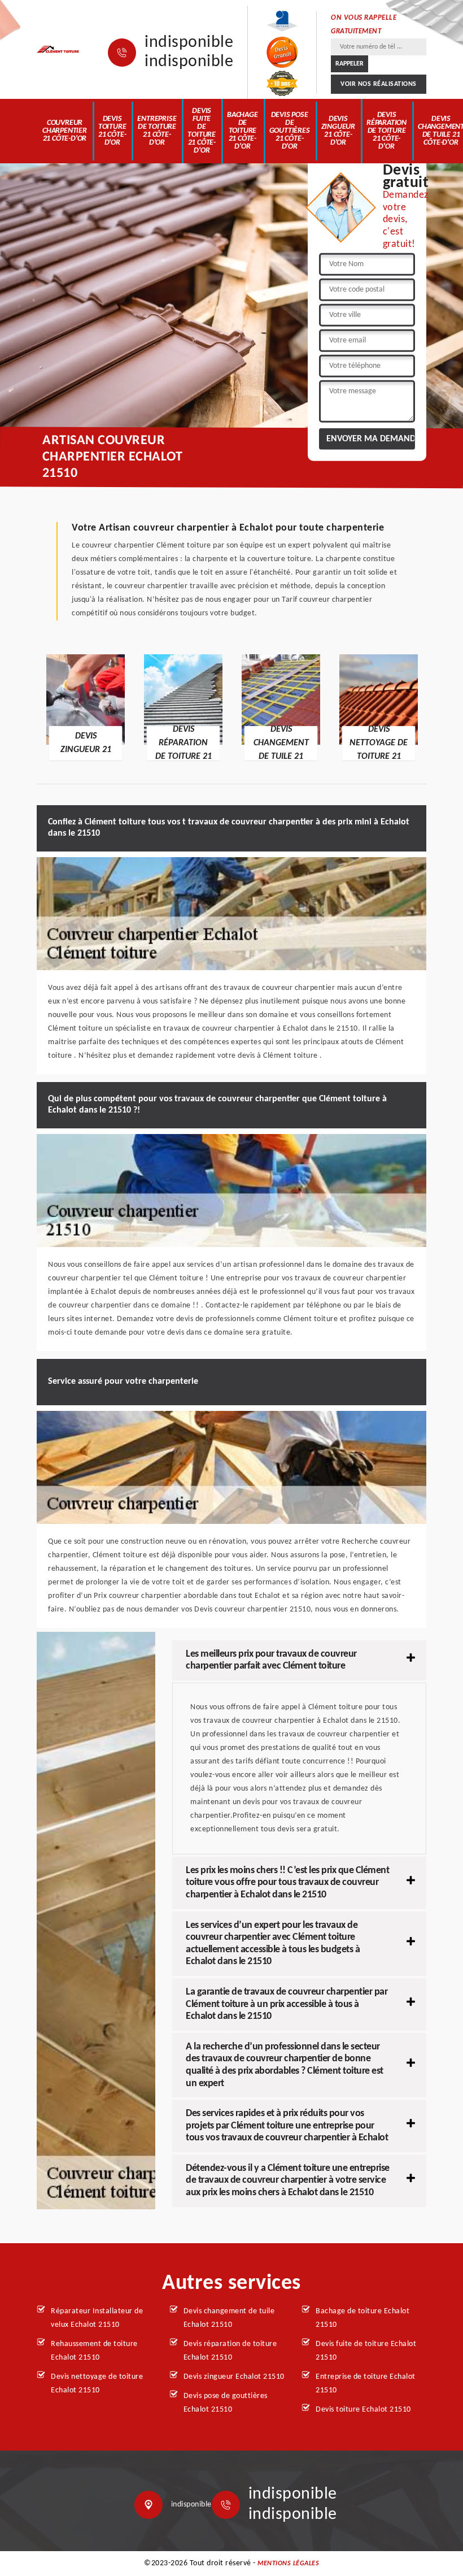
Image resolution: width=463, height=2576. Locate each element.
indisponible (189, 43)
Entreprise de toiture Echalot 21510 (366, 2384)
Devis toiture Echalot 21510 (363, 2410)
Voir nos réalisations (379, 84)
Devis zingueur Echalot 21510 (234, 2377)
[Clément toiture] (58, 50)
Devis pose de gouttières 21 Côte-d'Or (290, 131)
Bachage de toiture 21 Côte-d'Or (243, 131)
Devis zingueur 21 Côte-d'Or (338, 131)
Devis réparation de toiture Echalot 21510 (230, 2351)
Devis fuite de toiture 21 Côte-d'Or (202, 131)
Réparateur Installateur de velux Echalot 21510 (97, 2318)
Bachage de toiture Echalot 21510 (362, 2318)
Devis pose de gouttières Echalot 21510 (226, 2403)
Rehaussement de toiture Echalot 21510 (94, 2351)
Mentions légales (288, 2564)
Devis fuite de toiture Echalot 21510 (366, 2351)
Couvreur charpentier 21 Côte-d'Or (65, 131)
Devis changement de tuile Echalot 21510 (229, 2318)
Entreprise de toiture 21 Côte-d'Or (157, 131)
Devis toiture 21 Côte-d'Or (112, 131)
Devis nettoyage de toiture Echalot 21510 (97, 2384)
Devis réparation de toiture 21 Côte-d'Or (386, 131)
